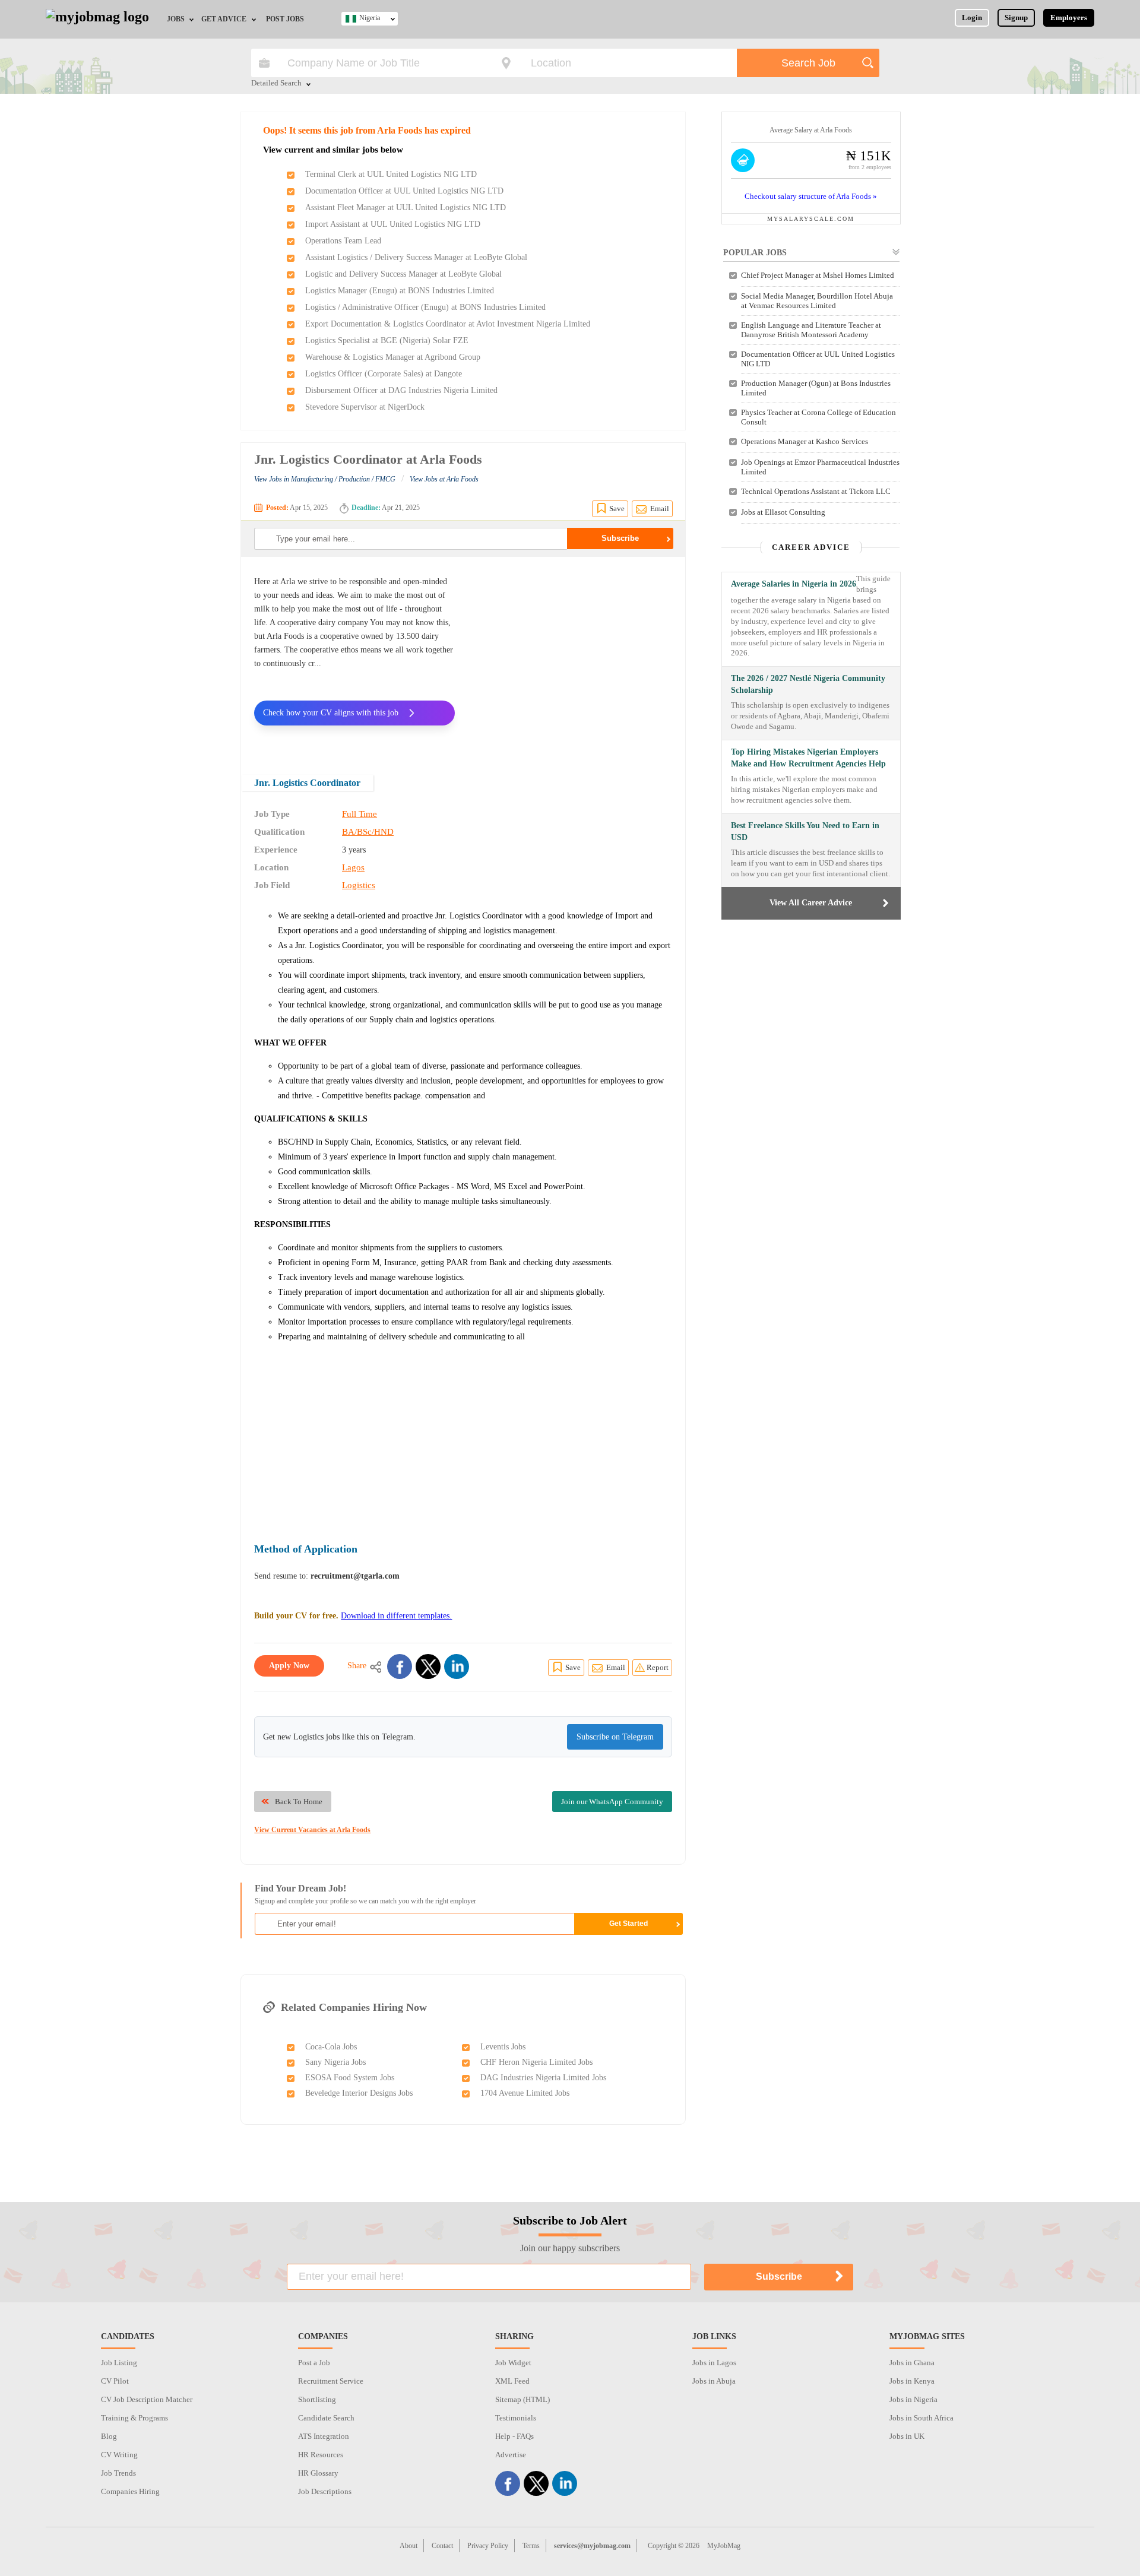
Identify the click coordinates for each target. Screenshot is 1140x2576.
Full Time (360, 814)
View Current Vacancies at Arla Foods (312, 1830)
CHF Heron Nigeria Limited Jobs (536, 2062)
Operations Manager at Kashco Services (805, 441)
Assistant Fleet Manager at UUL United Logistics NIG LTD (406, 207)
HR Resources (321, 2455)
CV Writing (119, 2455)
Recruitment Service (331, 2381)
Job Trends (118, 2473)
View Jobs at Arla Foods (444, 479)
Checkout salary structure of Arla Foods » (811, 196)
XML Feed (512, 2381)
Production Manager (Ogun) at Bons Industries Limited (816, 388)
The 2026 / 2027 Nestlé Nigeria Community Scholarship (808, 684)
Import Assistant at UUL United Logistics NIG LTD (393, 224)
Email (660, 508)
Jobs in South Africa (921, 2418)
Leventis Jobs (503, 2047)
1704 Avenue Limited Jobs (525, 2093)
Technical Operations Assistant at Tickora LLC (816, 491)
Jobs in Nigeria (913, 2399)
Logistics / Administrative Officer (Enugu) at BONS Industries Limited (425, 307)
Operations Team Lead (343, 241)
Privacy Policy (488, 2546)
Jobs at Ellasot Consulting (783, 512)
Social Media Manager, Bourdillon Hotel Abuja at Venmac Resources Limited (817, 301)
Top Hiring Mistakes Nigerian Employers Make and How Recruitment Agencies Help (808, 758)
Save (617, 508)
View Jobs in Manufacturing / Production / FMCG (325, 479)
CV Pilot (115, 2381)
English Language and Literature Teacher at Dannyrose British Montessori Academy (811, 330)
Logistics (359, 885)
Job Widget (513, 2363)
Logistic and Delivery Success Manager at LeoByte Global (403, 274)
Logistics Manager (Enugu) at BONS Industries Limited (400, 291)
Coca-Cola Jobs (331, 2047)
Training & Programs (134, 2418)
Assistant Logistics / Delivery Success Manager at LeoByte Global (416, 257)
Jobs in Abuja (714, 2381)
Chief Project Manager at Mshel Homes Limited (818, 275)
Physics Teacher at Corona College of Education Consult (818, 417)
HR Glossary (318, 2473)
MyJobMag (724, 2546)
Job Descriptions (325, 2491)
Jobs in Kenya (912, 2381)
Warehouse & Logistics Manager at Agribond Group (393, 357)
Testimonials (516, 2418)
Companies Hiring (130, 2491)
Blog (109, 2436)
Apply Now (289, 1666)
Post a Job (314, 2363)
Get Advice (224, 19)
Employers (1069, 18)
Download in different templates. (396, 1616)
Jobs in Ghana (912, 2363)
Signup (1016, 18)
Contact (442, 2546)
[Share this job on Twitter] (428, 1666)
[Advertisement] (572, 658)
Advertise (511, 2455)
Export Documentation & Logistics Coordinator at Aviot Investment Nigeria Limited (448, 324)
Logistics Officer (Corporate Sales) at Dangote (384, 374)
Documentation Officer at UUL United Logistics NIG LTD (404, 191)
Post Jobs (285, 19)
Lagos (353, 867)
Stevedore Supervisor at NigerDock (365, 407)
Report (658, 1667)
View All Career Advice (811, 903)
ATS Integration (324, 2436)
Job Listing (119, 2363)
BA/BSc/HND (368, 832)
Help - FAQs (514, 2436)
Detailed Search (276, 84)
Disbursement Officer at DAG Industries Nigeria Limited (401, 390)
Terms (531, 2546)
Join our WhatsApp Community (612, 1802)
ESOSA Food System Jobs (350, 2078)
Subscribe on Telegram (615, 1737)
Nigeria (370, 18)
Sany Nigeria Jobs (335, 2062)
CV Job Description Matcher (147, 2399)
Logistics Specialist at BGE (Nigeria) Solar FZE (387, 340)
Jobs (176, 19)
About (408, 2546)
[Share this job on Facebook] (400, 1666)
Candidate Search (326, 2418)
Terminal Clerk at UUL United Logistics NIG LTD (391, 174)
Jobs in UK (907, 2436)
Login (972, 18)
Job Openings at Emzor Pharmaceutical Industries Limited (820, 467)
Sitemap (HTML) (522, 2399)
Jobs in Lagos (714, 2363)
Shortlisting (317, 2399)
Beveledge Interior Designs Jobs (359, 2093)
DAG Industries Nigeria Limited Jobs (543, 2078)
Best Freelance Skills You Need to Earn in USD (805, 831)
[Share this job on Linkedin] (457, 1666)
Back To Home (299, 1802)
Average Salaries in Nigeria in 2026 (794, 584)
